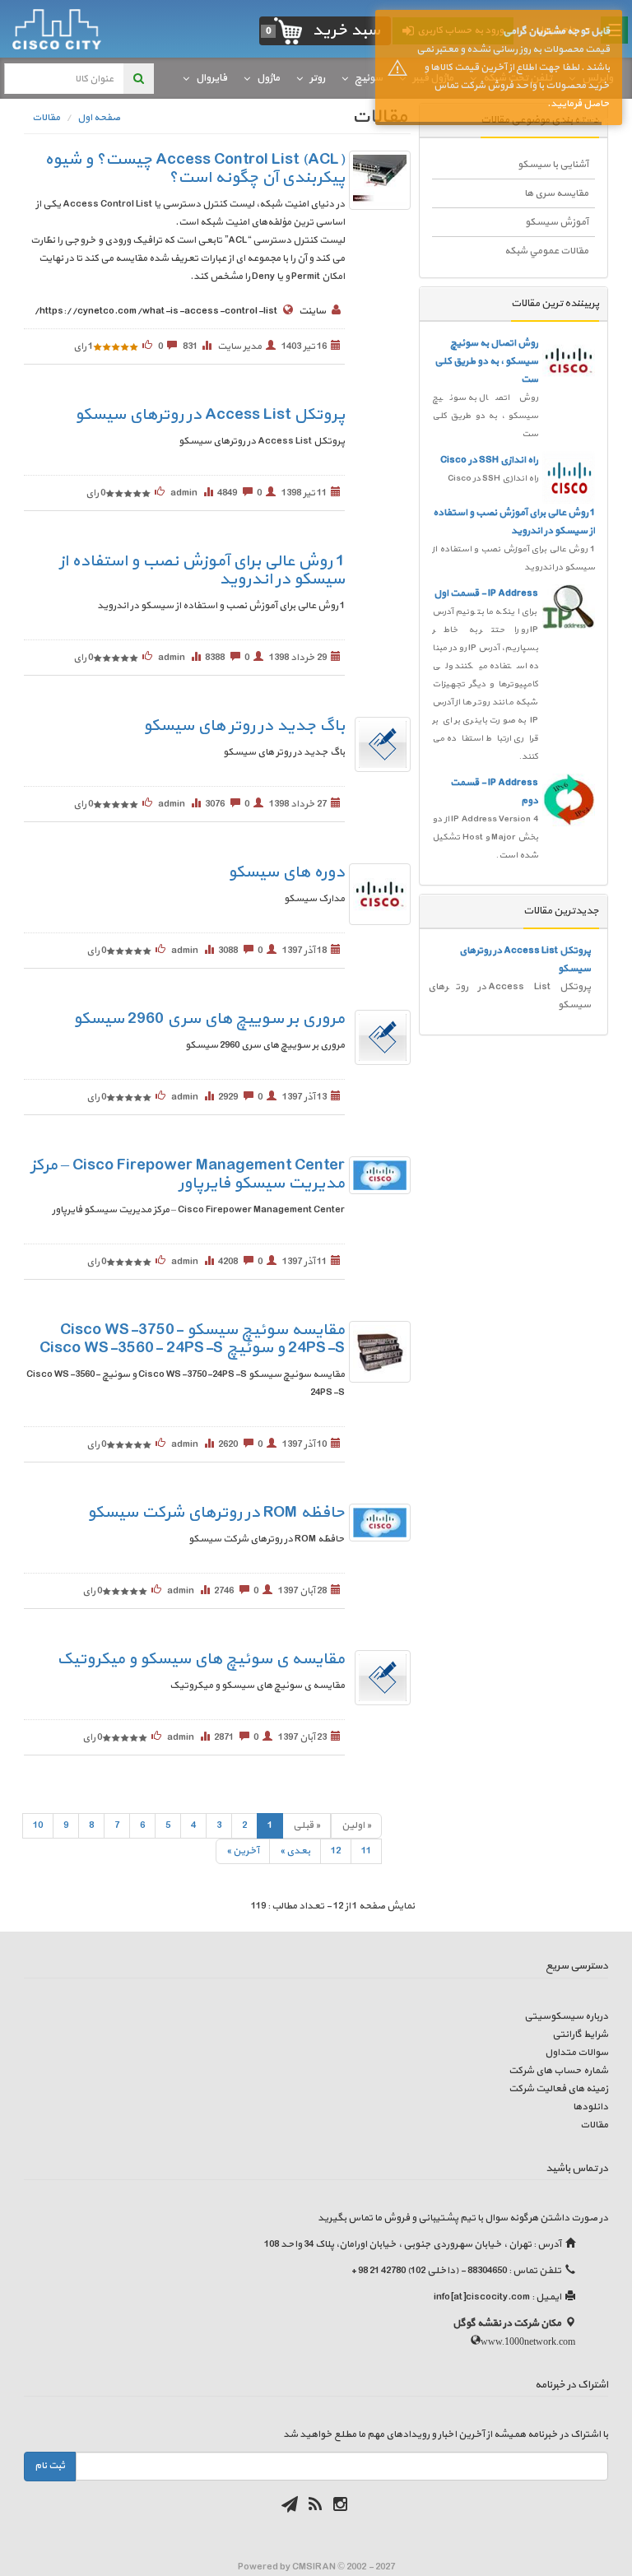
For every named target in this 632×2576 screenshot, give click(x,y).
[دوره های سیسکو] (380, 894)
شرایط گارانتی (580, 2034)
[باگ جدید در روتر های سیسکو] (383, 744)
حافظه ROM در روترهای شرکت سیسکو (216, 1513)
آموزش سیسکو (557, 222)
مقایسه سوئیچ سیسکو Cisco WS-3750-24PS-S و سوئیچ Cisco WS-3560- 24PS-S (192, 1339)
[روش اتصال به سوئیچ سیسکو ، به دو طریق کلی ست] (569, 360)
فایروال (211, 78)
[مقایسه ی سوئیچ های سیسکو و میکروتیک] (383, 1677)
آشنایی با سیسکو (553, 165)
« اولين (356, 1825)
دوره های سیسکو (286, 872)
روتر (317, 78)
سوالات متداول (576, 2053)
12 (336, 1851)
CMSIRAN (315, 2567)
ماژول (268, 78)
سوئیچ (369, 78)
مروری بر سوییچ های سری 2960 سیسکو (209, 1019)
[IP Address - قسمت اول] (569, 607)
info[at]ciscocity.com (482, 2297)
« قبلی (307, 1825)
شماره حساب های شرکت (558, 2071)
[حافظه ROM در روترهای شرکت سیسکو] (380, 1523)
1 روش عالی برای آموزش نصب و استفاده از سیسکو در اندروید (202, 570)
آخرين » (243, 1851)
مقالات (594, 2125)
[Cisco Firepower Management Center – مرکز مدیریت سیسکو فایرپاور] (380, 1175)
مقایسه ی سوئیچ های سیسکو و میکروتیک (201, 1659)
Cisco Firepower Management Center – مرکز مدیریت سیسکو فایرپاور (188, 1174)
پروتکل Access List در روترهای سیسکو (210, 415)
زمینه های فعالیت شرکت (558, 2089)
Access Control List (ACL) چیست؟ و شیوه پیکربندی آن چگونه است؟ (195, 169)
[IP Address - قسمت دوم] (569, 800)
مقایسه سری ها (556, 193)
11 (366, 1851)
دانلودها (590, 2107)
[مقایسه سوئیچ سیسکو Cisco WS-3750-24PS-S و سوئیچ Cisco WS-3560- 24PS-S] (380, 1351)
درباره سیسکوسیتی (566, 2016)
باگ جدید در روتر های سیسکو (244, 726)
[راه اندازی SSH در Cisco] (569, 477)
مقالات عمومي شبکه (546, 251)
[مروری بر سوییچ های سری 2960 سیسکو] (383, 1037)
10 (38, 1825)
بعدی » (295, 1851)
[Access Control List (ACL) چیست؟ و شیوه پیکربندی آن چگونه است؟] (380, 180)
